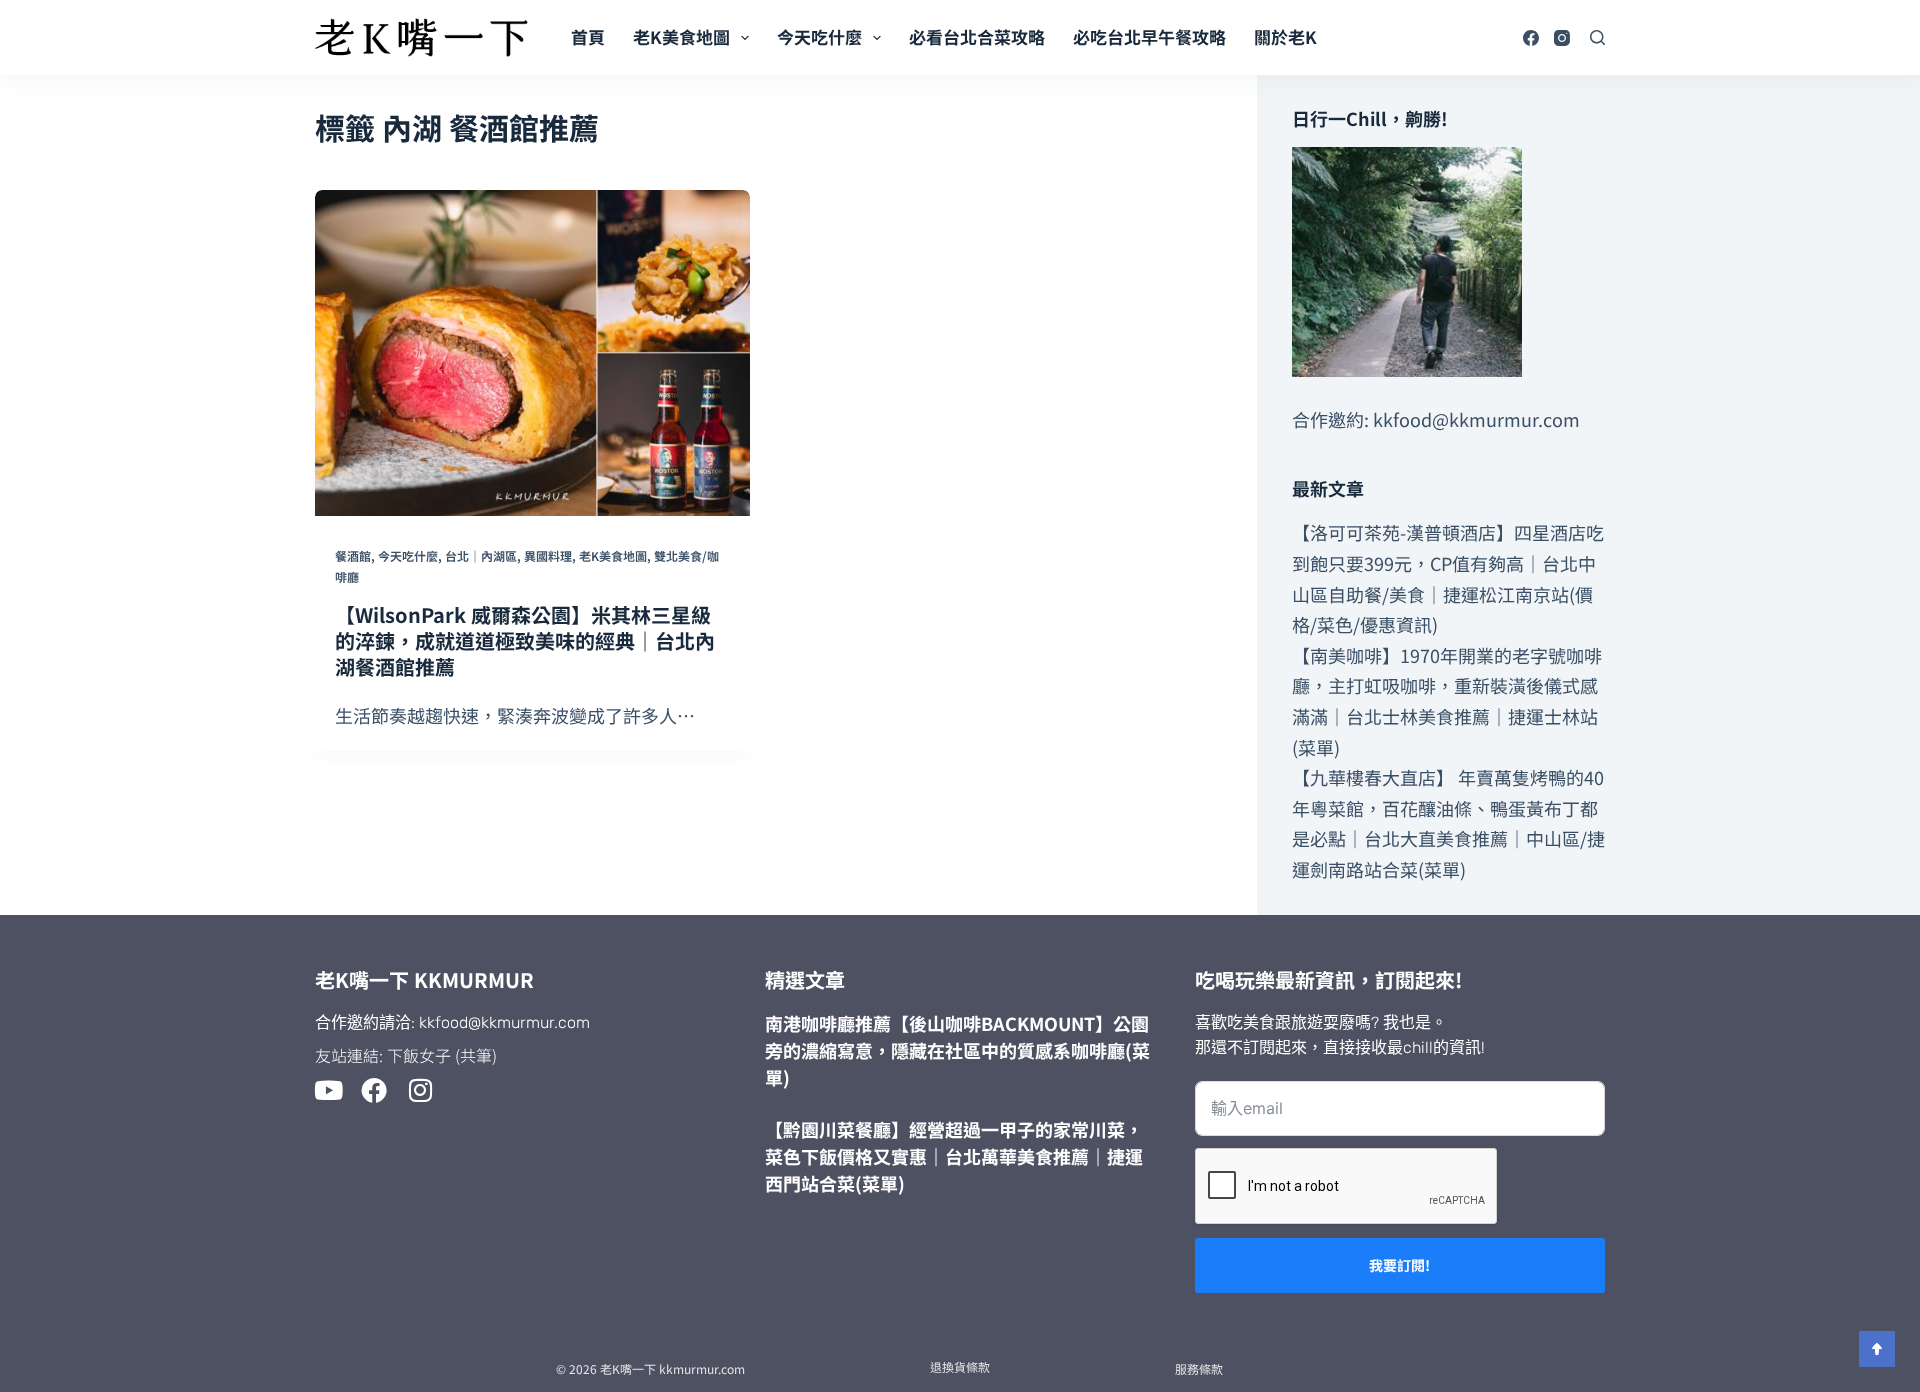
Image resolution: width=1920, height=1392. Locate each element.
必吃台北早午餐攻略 (1149, 36)
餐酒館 (353, 555)
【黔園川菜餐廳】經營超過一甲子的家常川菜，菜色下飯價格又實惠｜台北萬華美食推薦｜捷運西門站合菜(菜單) (954, 1156)
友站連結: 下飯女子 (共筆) (406, 1055)
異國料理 (548, 555)
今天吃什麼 (819, 36)
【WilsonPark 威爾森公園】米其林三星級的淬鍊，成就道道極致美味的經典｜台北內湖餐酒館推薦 (525, 640)
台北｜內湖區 (481, 555)
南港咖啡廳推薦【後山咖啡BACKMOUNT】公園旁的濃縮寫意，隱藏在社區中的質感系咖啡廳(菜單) (957, 1050)
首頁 (588, 36)
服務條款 (1199, 1368)
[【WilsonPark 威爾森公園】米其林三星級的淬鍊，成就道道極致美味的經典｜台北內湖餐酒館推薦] (532, 353)
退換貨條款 (960, 1366)
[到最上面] (1877, 1349)
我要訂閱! (1399, 1265)
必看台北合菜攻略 (977, 36)
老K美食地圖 (681, 36)
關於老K (1285, 36)
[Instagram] (1562, 38)
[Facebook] (1531, 38)
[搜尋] (1597, 37)
